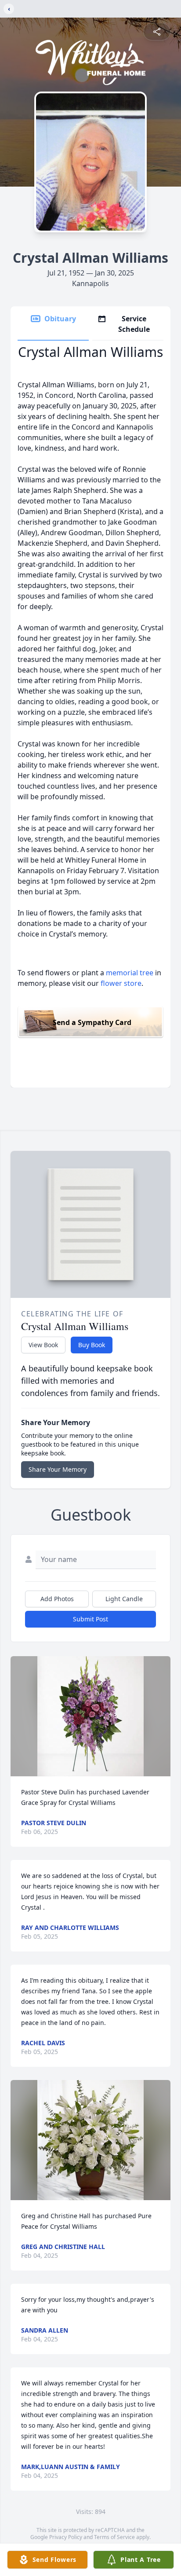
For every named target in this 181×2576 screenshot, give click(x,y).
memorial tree (130, 973)
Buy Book (92, 1345)
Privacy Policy (66, 2537)
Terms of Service (114, 2537)
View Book (43, 1345)
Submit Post (90, 1619)
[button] (90, 1716)
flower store (121, 983)
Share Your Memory (58, 1469)
